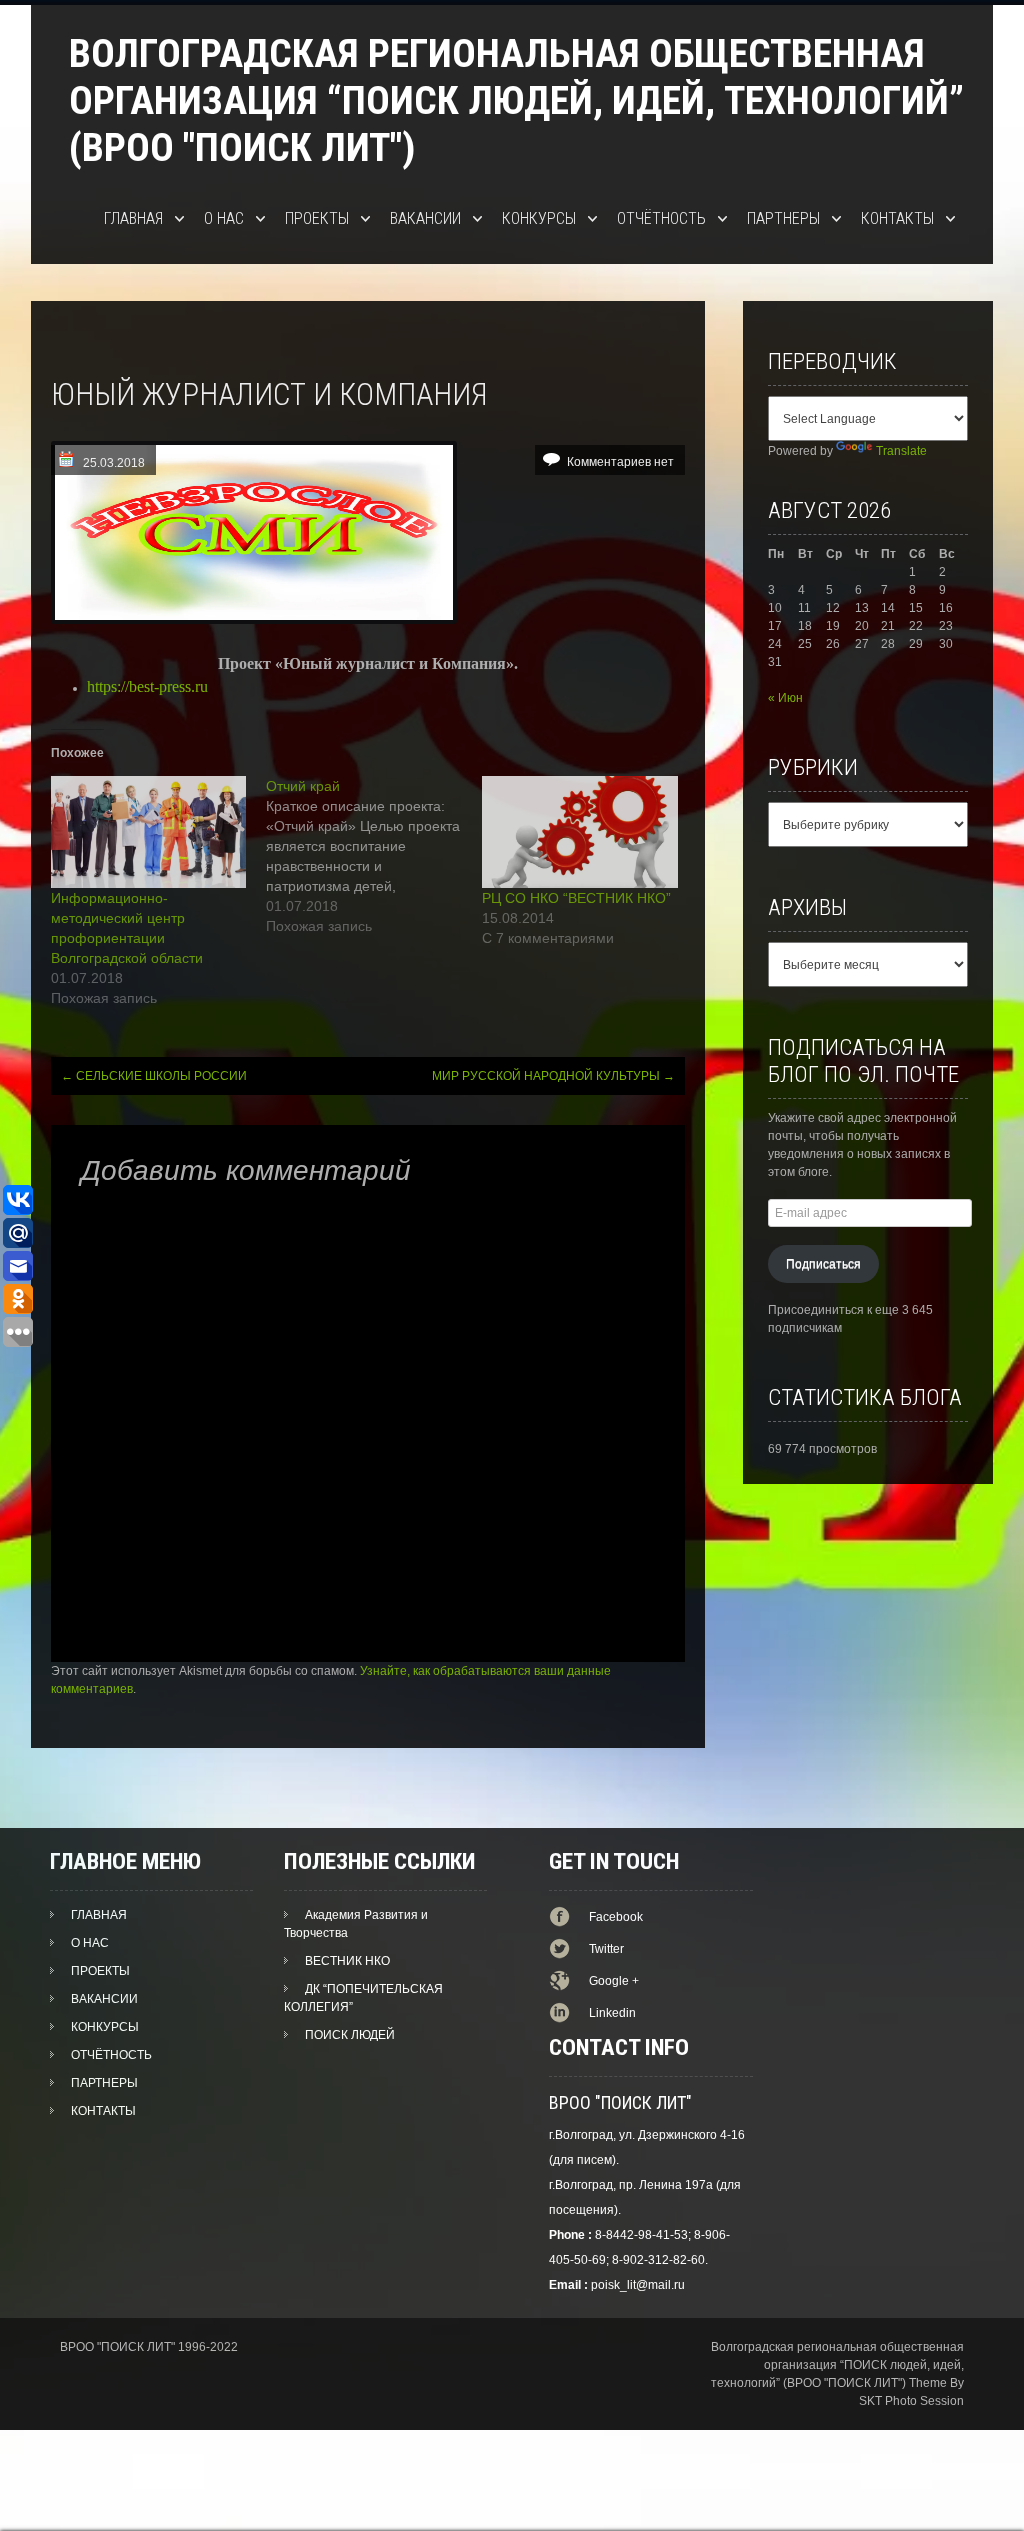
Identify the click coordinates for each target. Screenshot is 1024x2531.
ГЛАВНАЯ (133, 218)
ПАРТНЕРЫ (783, 218)
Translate (901, 451)
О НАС (224, 218)
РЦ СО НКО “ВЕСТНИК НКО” (576, 898)
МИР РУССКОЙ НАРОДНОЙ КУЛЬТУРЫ (553, 1076)
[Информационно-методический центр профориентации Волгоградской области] (149, 832)
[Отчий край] (374, 856)
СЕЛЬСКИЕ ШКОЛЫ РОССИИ (154, 1076)
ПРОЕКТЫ (317, 218)
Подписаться (823, 1264)
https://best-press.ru (147, 686)
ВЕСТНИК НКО (347, 1961)
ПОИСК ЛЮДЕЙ (350, 2035)
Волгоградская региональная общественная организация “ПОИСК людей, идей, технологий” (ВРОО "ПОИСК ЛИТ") (516, 100)
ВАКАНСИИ (425, 218)
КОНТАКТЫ (897, 218)
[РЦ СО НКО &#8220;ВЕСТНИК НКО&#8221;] (580, 832)
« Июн (785, 698)
